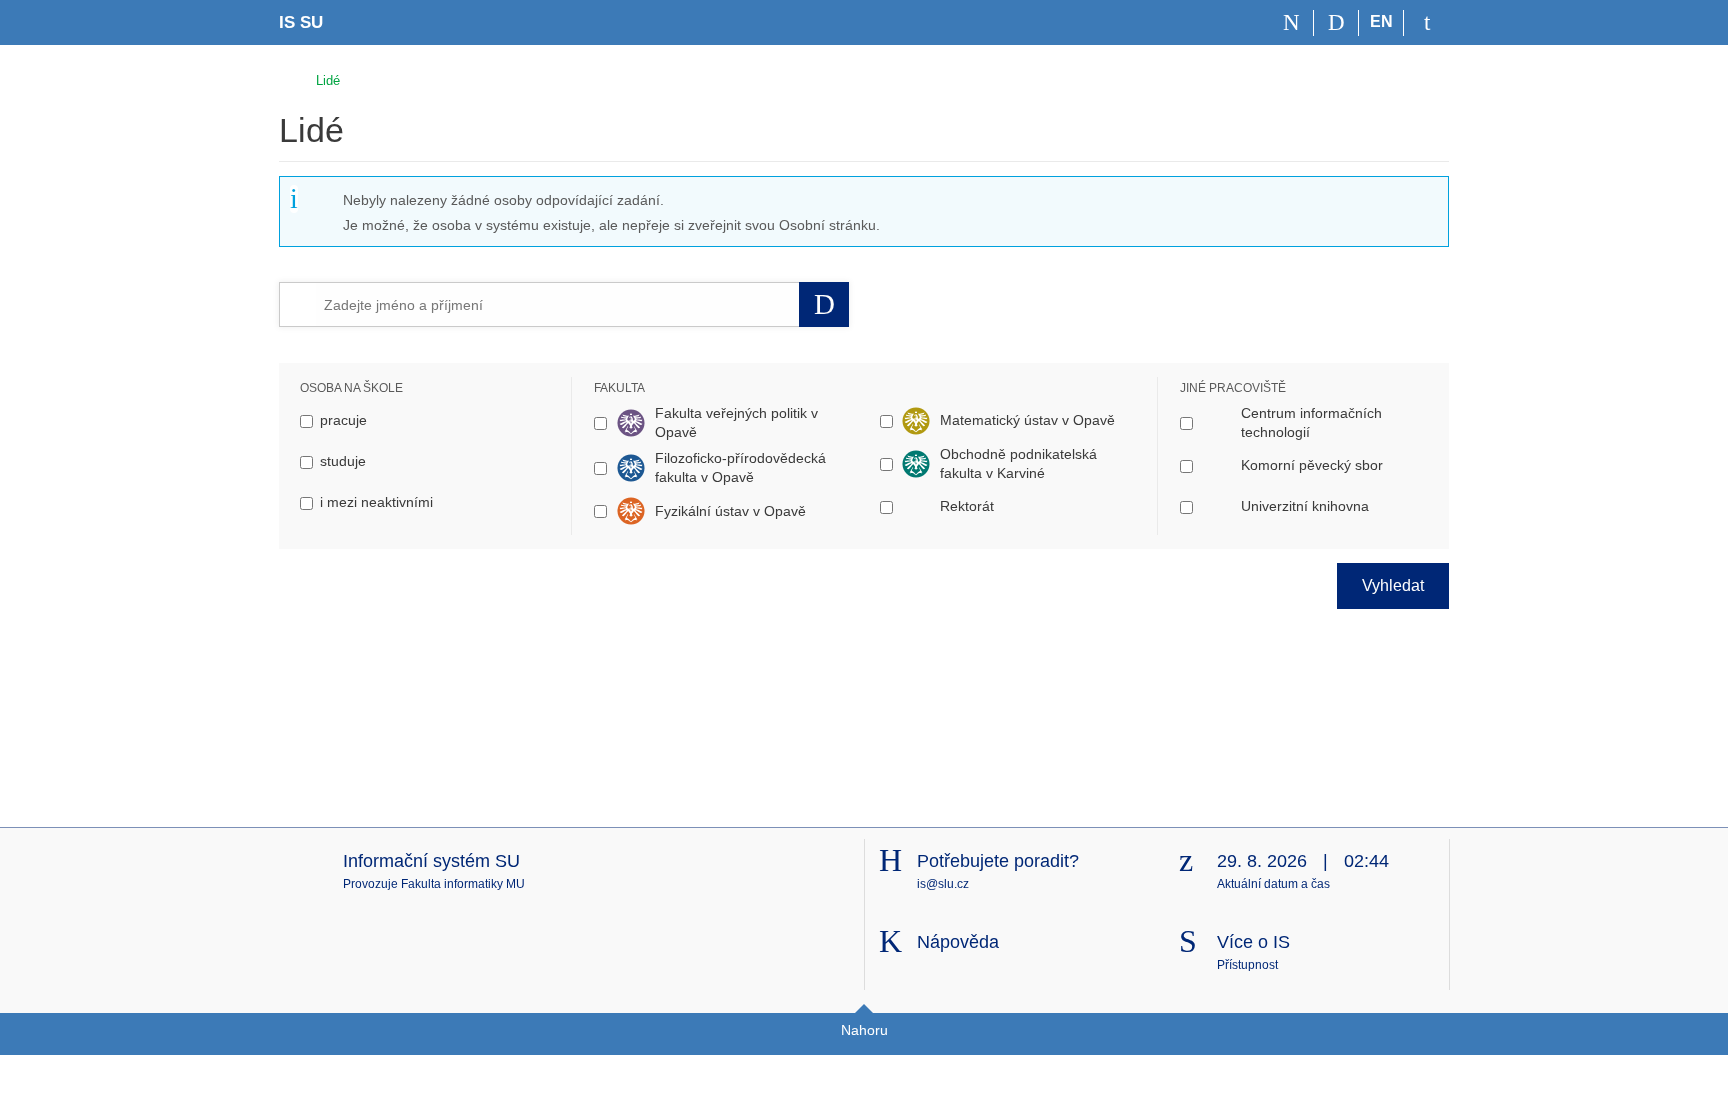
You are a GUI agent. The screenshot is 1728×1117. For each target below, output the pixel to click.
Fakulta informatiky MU (463, 884)
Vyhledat (1393, 585)
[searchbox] (557, 304)
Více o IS (1253, 942)
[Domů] (1291, 23)
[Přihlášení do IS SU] (1426, 23)
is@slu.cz (943, 884)
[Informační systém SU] (287, 77)
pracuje (343, 420)
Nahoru (864, 1030)
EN (1381, 21)
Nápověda (958, 942)
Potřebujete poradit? (998, 861)
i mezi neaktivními (376, 502)
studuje (343, 461)
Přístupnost (1247, 965)
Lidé (328, 80)
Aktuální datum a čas (1273, 884)
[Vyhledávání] (1336, 23)
